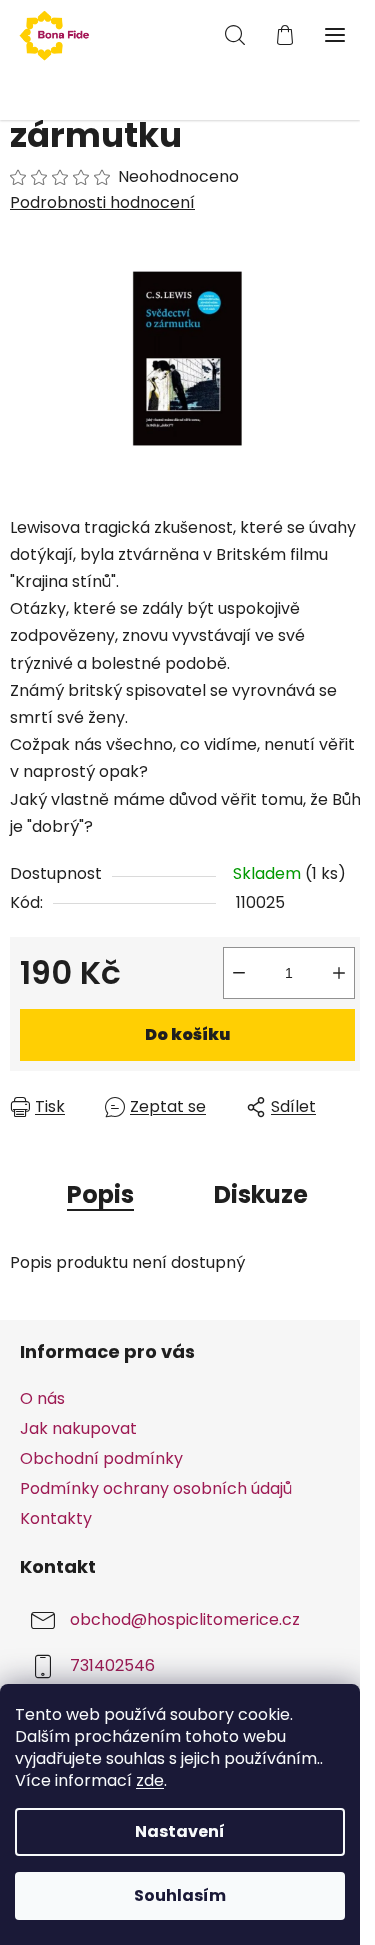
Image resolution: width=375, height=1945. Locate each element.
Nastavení (180, 1831)
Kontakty (56, 1518)
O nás (42, 1398)
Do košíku (187, 1034)
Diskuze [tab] (261, 1194)
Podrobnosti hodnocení (102, 203)
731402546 (112, 1666)
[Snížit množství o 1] (239, 973)
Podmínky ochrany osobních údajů (156, 1488)
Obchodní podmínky (101, 1458)
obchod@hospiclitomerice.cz (185, 1620)
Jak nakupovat (78, 1428)
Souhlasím (180, 1895)
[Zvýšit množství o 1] (339, 973)
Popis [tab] (100, 1194)
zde (150, 1780)
